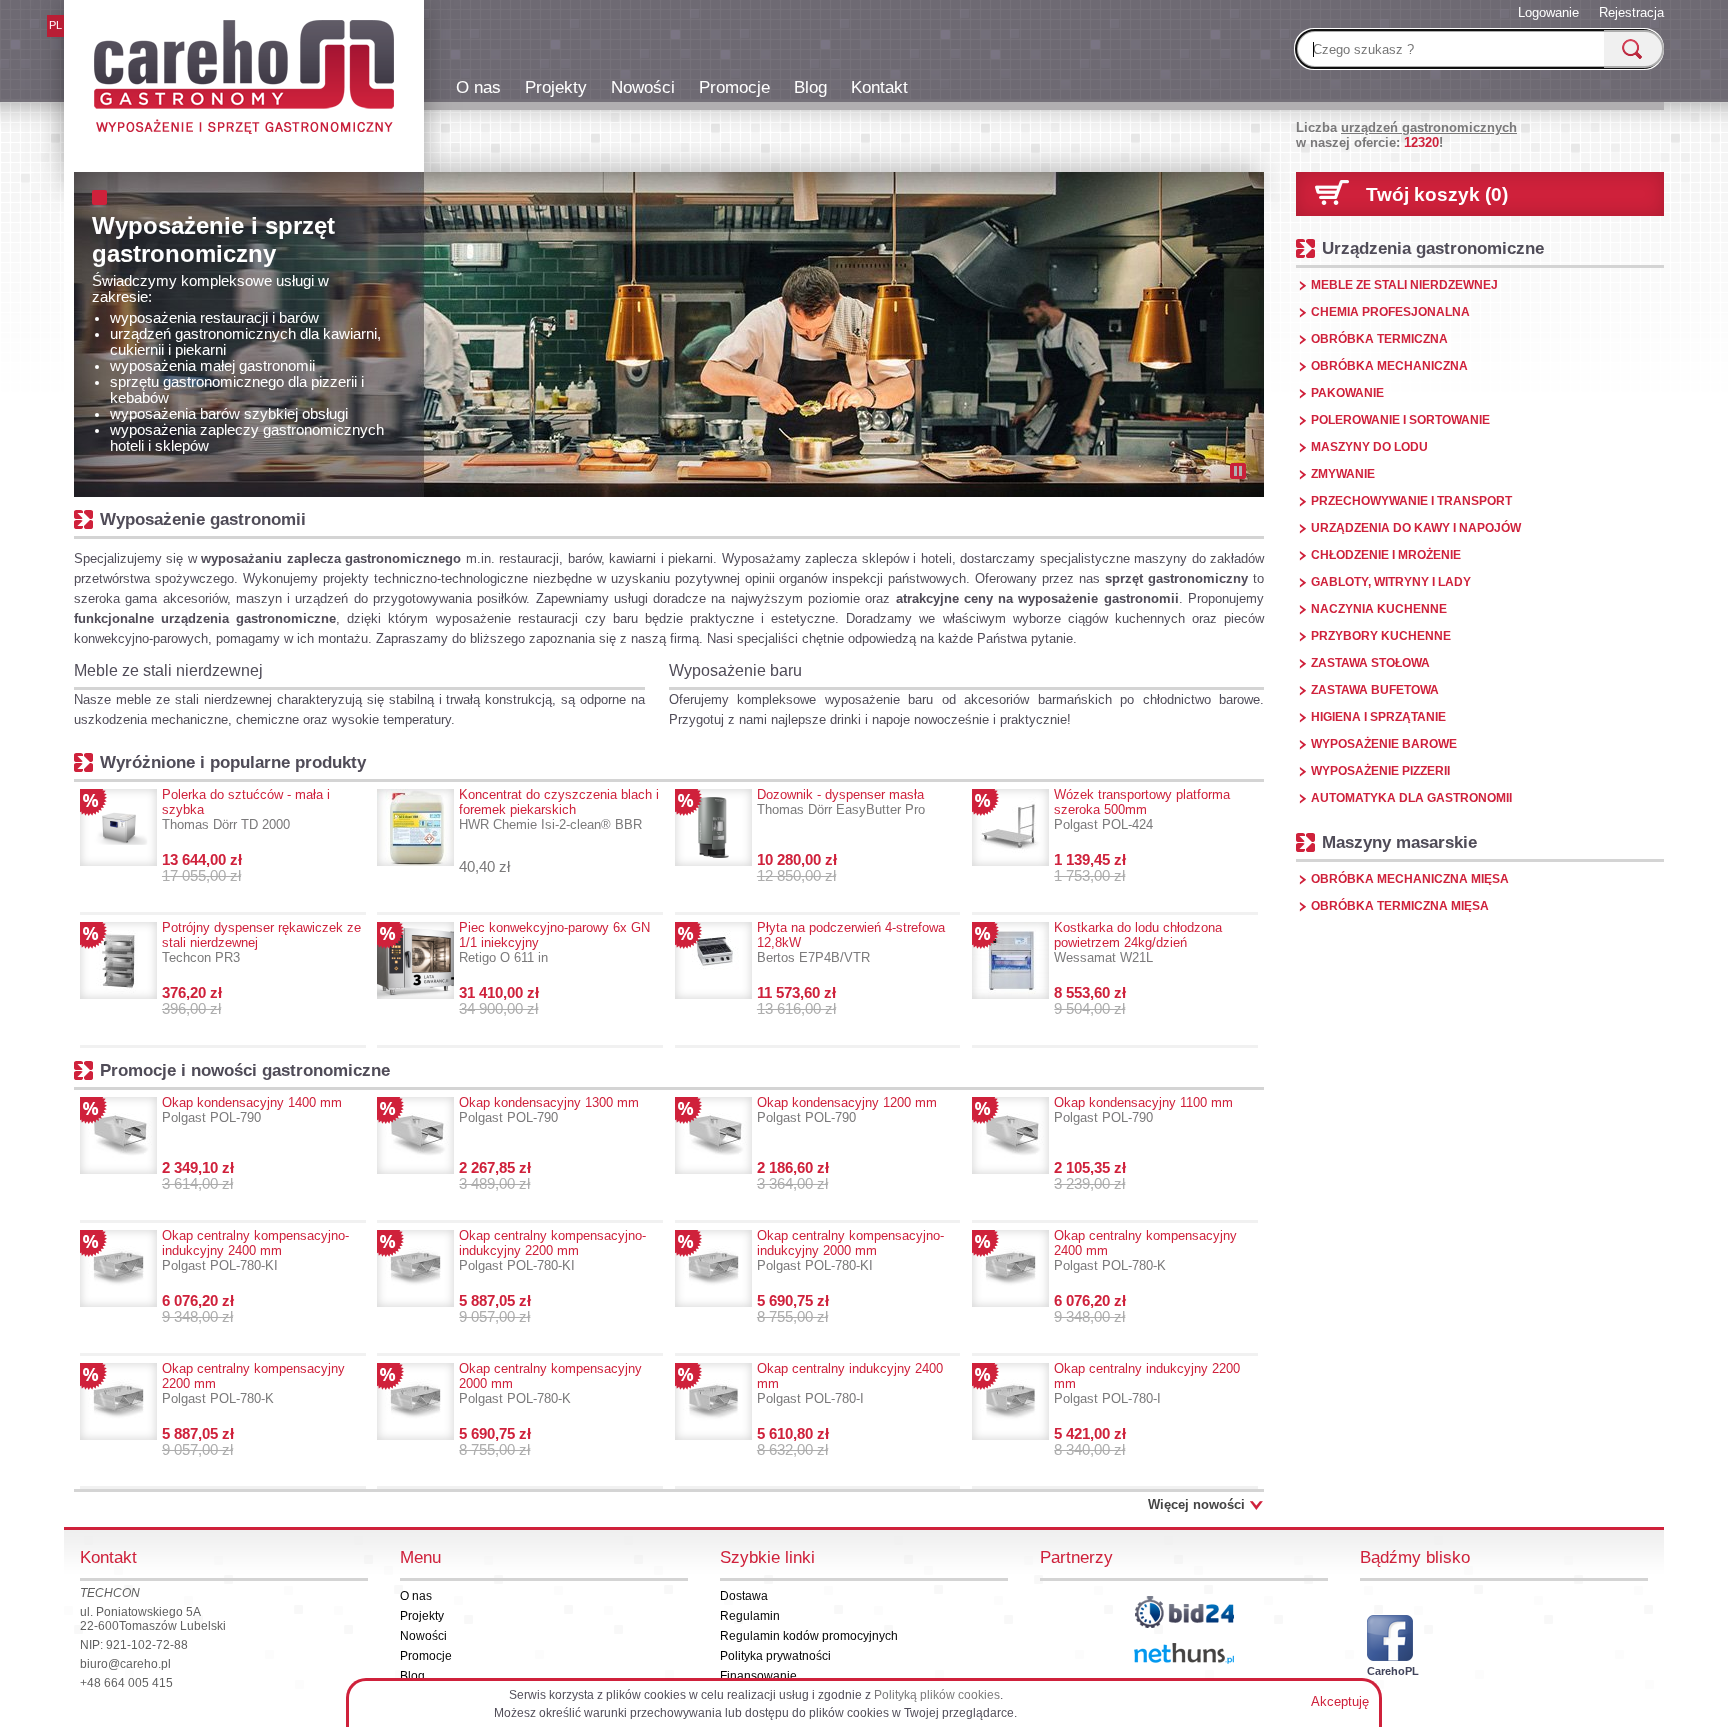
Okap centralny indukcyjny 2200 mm (1147, 1383)
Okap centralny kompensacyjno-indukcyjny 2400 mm (255, 1250)
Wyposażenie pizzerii (1380, 771)
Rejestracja (1631, 12)
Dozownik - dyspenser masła (841, 802)
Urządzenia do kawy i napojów (1416, 528)
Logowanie (1548, 12)
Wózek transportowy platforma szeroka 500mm (1142, 809)
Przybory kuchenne (1381, 636)
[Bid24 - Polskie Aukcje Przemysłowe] (1184, 1612)
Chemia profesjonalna (1390, 312)
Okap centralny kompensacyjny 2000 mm (550, 1383)
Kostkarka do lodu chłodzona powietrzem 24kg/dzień (1138, 942)
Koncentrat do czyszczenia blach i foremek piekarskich (559, 809)
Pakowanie (1347, 393)
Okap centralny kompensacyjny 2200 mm (253, 1383)
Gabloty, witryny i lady (1391, 582)
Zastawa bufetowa (1375, 690)
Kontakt (879, 87)
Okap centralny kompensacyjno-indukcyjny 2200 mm (552, 1250)
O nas (478, 87)
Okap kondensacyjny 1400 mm (252, 1110)
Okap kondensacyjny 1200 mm (847, 1110)
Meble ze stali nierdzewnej (168, 670)
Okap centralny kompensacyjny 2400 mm (1145, 1250)
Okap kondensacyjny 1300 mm (549, 1110)
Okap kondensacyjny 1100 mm (1143, 1110)
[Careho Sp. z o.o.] (244, 80)
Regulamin (750, 1616)
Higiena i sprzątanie (1378, 717)
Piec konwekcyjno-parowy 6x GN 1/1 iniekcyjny (554, 942)
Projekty (556, 87)
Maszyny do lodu (1369, 447)
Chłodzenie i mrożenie (1386, 555)
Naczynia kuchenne (1379, 609)
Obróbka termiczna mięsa (1400, 906)
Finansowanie (758, 1676)
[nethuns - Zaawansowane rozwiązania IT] (1184, 1653)
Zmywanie (1343, 474)
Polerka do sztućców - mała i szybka (246, 809)
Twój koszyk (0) (1437, 194)
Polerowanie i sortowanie (1400, 420)
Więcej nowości (1196, 1504)
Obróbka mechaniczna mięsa (1410, 879)
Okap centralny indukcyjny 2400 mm (850, 1383)
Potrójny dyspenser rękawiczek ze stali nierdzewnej (261, 942)
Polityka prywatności (775, 1656)
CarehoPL (1390, 1671)
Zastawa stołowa (1370, 663)
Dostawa (744, 1596)
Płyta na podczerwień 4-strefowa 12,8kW (851, 942)
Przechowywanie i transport (1411, 501)
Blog (810, 87)
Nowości (643, 87)
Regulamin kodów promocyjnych (809, 1636)
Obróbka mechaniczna (1389, 366)
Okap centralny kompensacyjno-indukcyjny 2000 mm (850, 1250)
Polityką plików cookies (937, 1695)
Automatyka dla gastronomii (1411, 798)
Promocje (734, 87)
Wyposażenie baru (735, 670)
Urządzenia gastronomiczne (1433, 248)
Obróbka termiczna (1379, 339)
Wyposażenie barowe (1384, 744)
